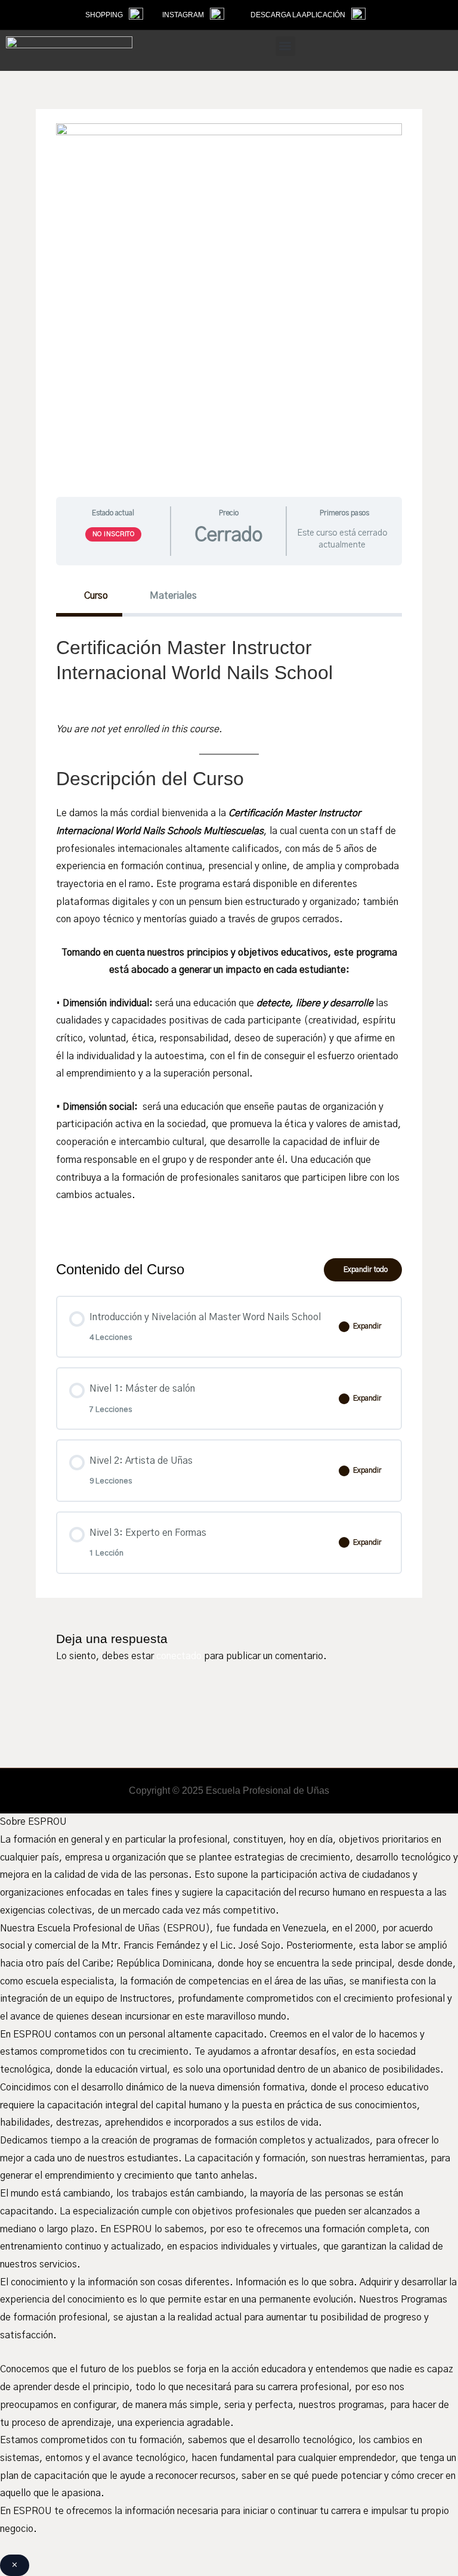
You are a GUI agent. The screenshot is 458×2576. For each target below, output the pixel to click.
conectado (179, 1656)
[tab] (89, 596)
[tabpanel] (229, 928)
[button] (285, 46)
